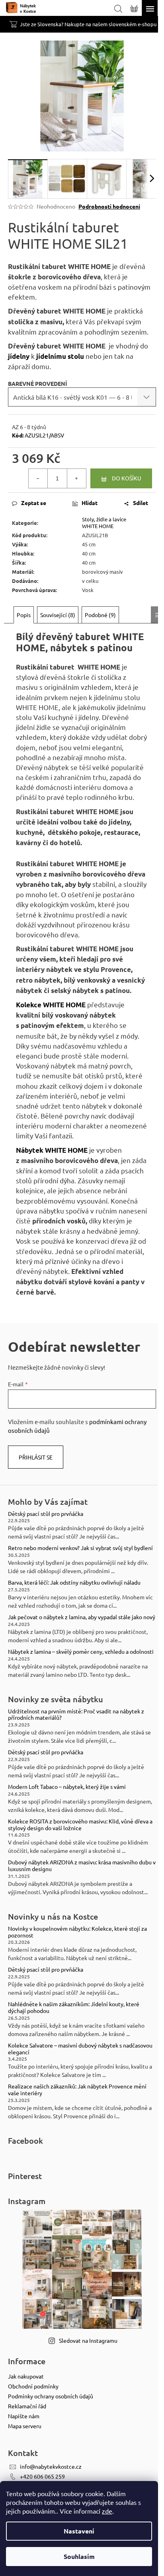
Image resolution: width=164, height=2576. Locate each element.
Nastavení (79, 2531)
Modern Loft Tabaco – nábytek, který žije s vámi (67, 1787)
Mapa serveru (25, 2426)
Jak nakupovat (26, 2376)
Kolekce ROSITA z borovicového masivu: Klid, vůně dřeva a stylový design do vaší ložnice (80, 1825)
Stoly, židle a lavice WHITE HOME (104, 523)
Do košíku (127, 478)
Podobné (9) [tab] (100, 615)
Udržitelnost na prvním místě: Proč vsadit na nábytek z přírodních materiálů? (76, 1715)
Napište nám (24, 2416)
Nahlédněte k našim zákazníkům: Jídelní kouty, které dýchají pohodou (74, 2007)
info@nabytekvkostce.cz (51, 2466)
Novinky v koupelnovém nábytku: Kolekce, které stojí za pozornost (77, 1932)
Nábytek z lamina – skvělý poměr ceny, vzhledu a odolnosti (81, 1652)
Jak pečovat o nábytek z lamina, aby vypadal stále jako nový (82, 1617)
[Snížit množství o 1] (38, 478)
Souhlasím (79, 2556)
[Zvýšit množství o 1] (76, 478)
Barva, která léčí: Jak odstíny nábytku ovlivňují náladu (74, 1582)
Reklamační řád (27, 2406)
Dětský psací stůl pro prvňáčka (46, 1514)
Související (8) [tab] (58, 615)
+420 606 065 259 (42, 2476)
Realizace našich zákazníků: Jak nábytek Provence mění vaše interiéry (77, 2090)
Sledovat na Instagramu (88, 2340)
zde (107, 2511)
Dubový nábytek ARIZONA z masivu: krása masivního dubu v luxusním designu (82, 1866)
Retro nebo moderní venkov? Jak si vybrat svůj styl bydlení (80, 1548)
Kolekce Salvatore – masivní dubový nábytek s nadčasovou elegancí (80, 2049)
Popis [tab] (24, 615)
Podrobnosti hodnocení (109, 206)
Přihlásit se (36, 1457)
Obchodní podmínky (33, 2386)
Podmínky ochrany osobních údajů (51, 2396)
